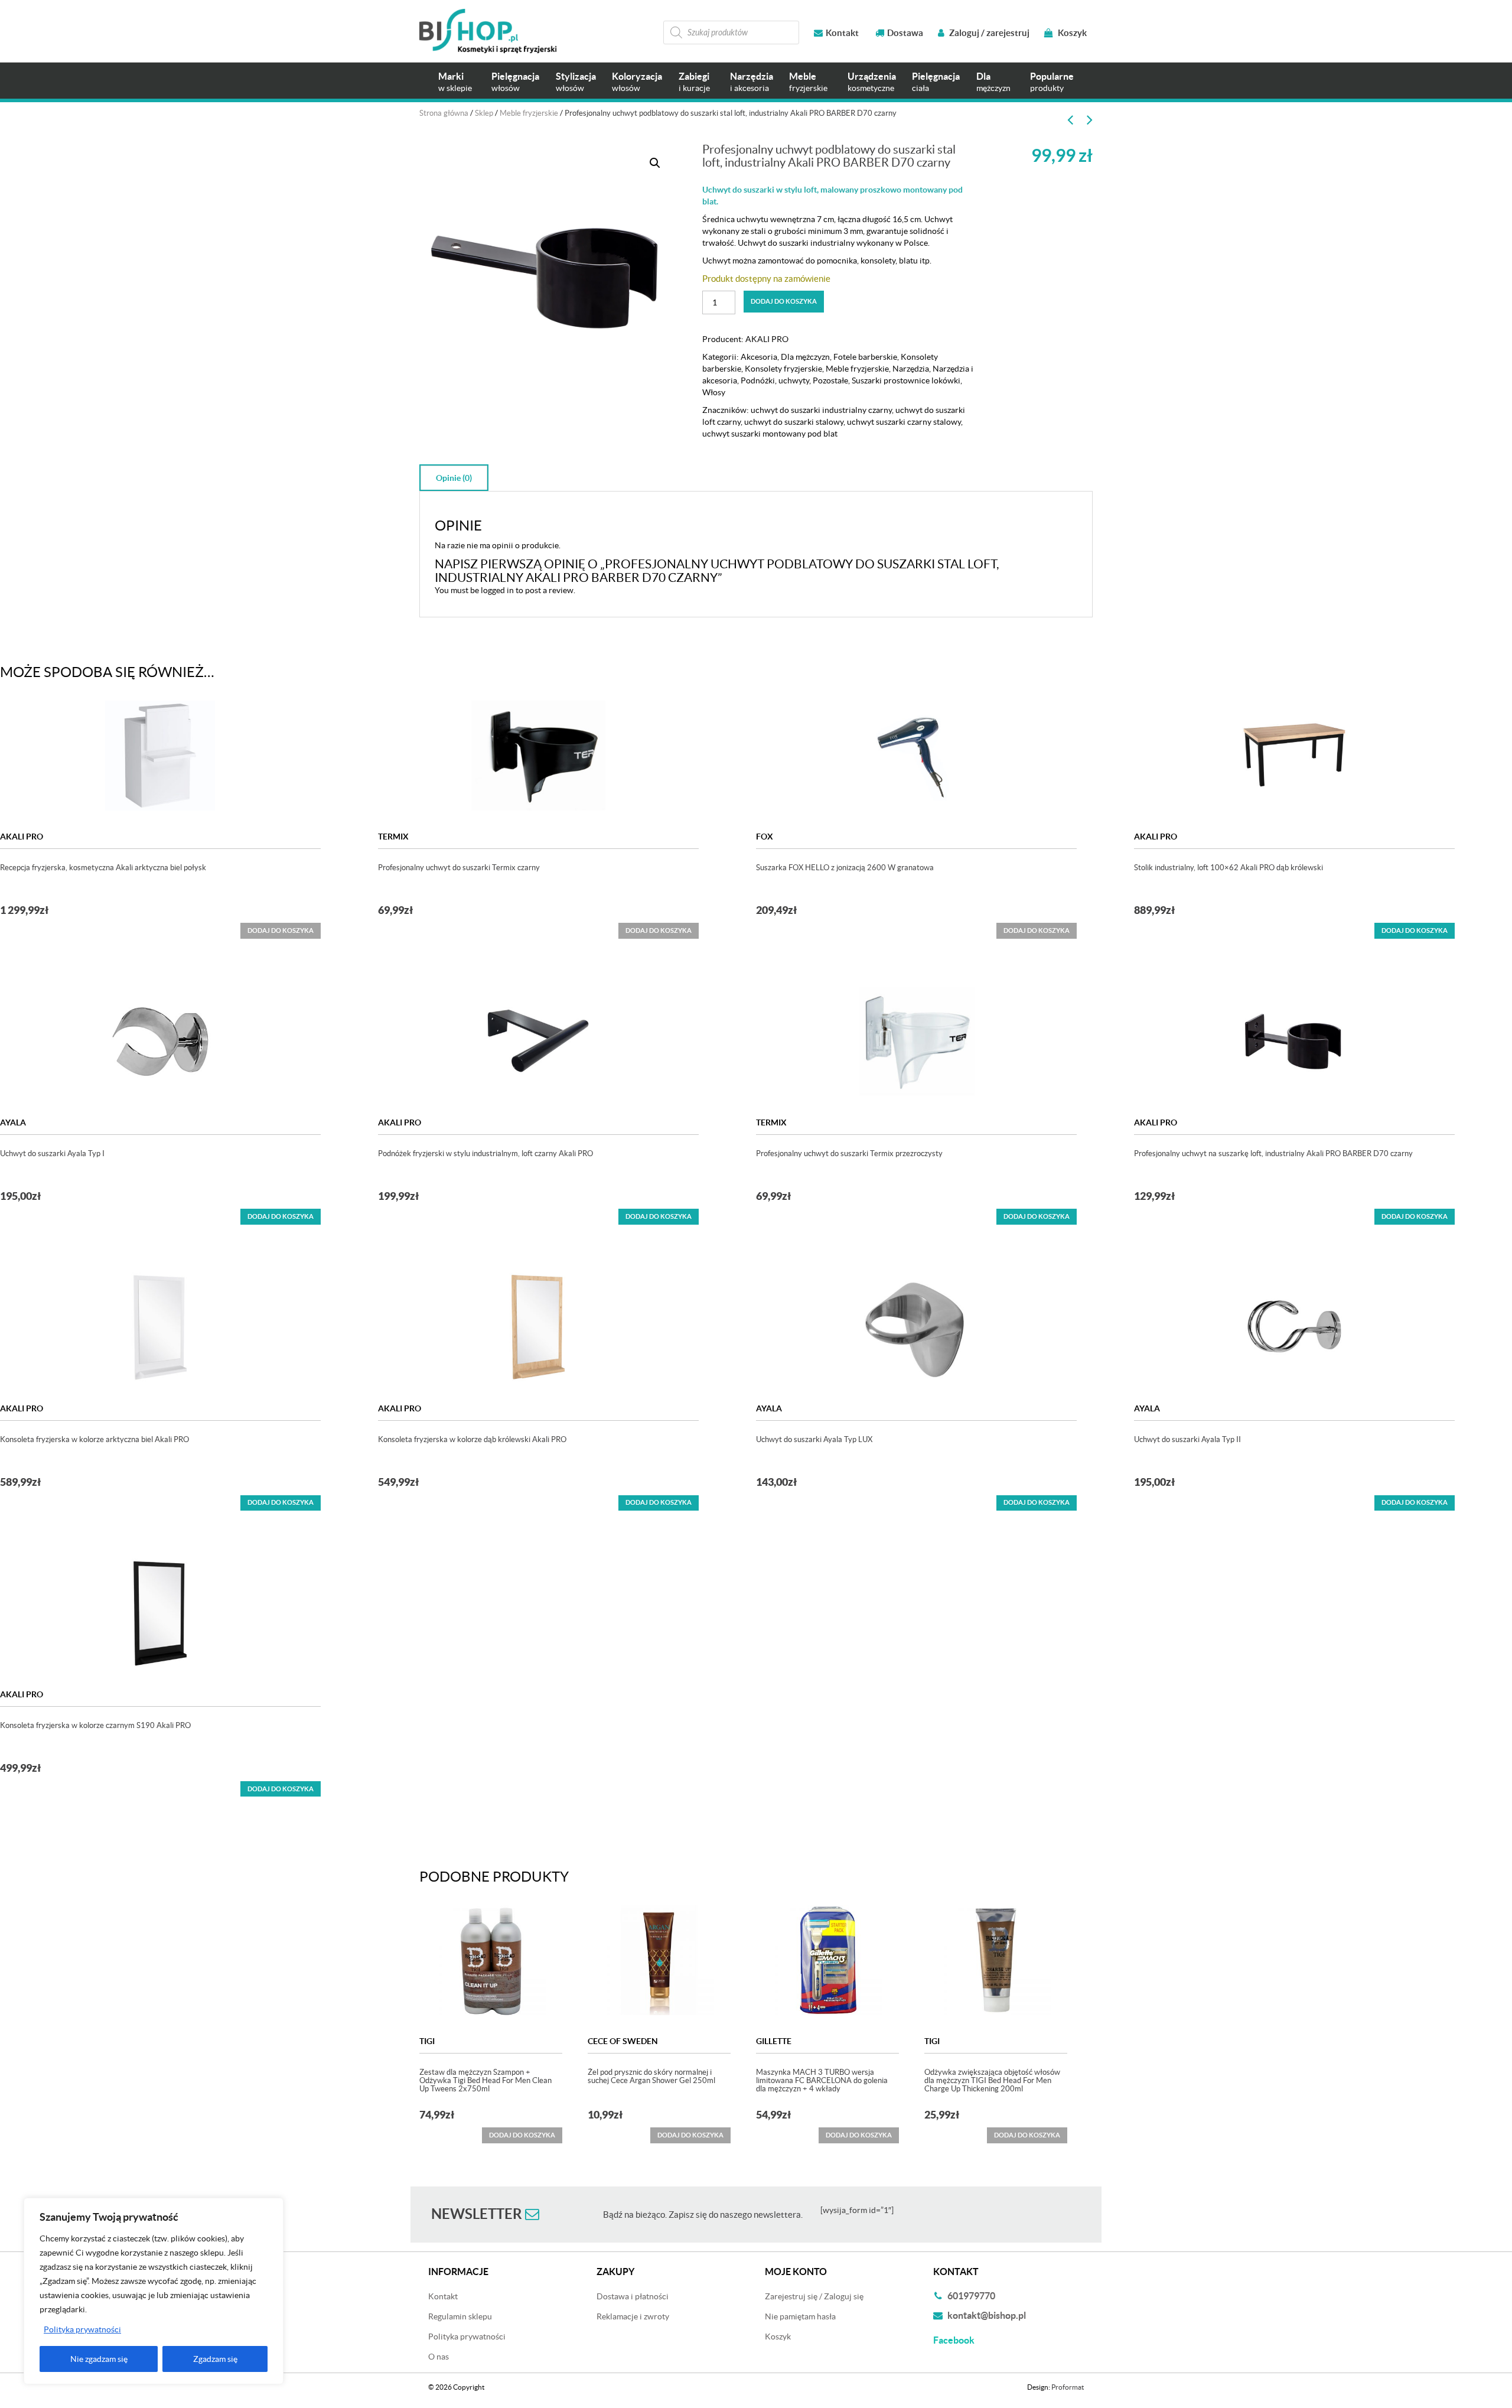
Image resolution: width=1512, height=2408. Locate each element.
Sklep (484, 113)
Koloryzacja (637, 82)
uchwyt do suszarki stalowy (794, 422)
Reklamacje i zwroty (633, 2316)
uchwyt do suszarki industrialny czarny (821, 410)
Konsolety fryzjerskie (783, 369)
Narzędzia (752, 82)
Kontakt (842, 33)
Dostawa (905, 33)
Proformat (1068, 2387)
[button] (655, 163)
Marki (455, 82)
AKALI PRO (767, 339)
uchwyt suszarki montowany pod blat (770, 434)
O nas (439, 2357)
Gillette (774, 2041)
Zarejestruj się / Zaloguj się (814, 2296)
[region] (154, 2291)
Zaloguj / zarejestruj (988, 33)
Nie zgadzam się (99, 2359)
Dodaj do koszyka (784, 301)
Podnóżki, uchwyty (775, 380)
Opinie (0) (454, 478)
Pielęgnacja (515, 82)
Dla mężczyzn (805, 357)
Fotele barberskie (865, 357)
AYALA (13, 1122)
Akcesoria (759, 357)
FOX (765, 837)
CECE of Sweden (623, 2041)
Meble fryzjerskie (529, 113)
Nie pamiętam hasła (800, 2316)
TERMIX (393, 837)
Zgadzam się (215, 2359)
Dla (993, 82)
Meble (808, 82)
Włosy (714, 392)
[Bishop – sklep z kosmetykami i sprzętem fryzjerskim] (488, 31)
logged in (497, 590)
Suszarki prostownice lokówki (906, 380)
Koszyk (1071, 33)
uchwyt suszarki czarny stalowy (904, 422)
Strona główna (444, 113)
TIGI (427, 2041)
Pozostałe (830, 380)
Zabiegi (694, 82)
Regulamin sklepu (460, 2316)
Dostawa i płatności (633, 2296)
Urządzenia (872, 82)
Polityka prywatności (82, 2329)
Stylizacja (576, 82)
